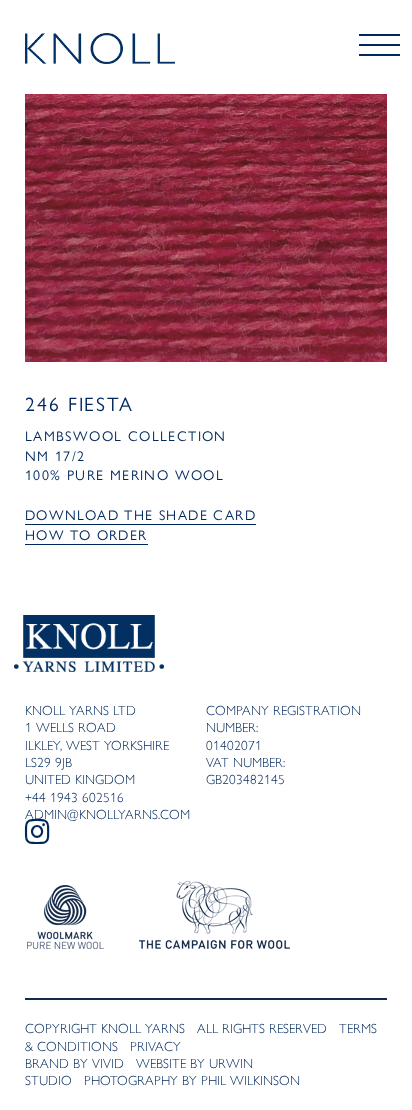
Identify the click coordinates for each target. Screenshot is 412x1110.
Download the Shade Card (140, 515)
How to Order (86, 535)
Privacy (155, 1046)
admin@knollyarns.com (107, 814)
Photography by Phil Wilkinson (192, 1080)
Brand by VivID (74, 1063)
